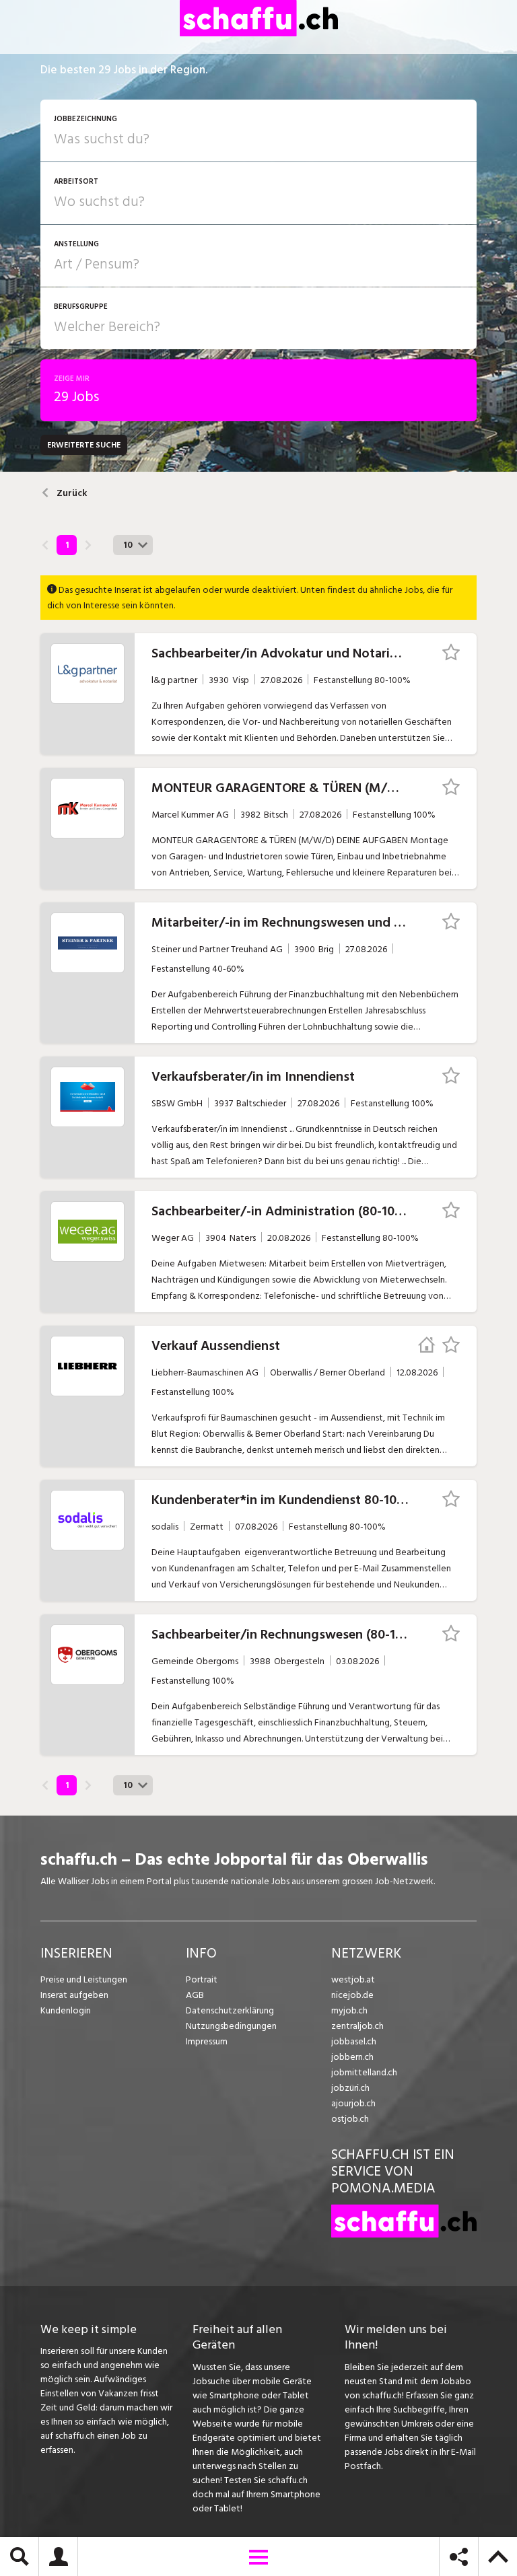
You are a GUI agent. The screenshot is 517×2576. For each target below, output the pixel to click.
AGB (195, 1995)
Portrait (202, 1979)
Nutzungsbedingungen (231, 2026)
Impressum (207, 2041)
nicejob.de (352, 1995)
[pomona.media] (404, 2234)
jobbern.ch (352, 2057)
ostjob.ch (350, 2119)
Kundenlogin (66, 2010)
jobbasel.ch (354, 2041)
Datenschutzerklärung (230, 2010)
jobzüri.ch (350, 2088)
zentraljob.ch (357, 2026)
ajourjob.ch (353, 2103)
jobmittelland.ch (364, 2072)
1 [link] (67, 545)
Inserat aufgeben (74, 1995)
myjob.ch (349, 2010)
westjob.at (353, 1979)
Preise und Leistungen (84, 1979)
